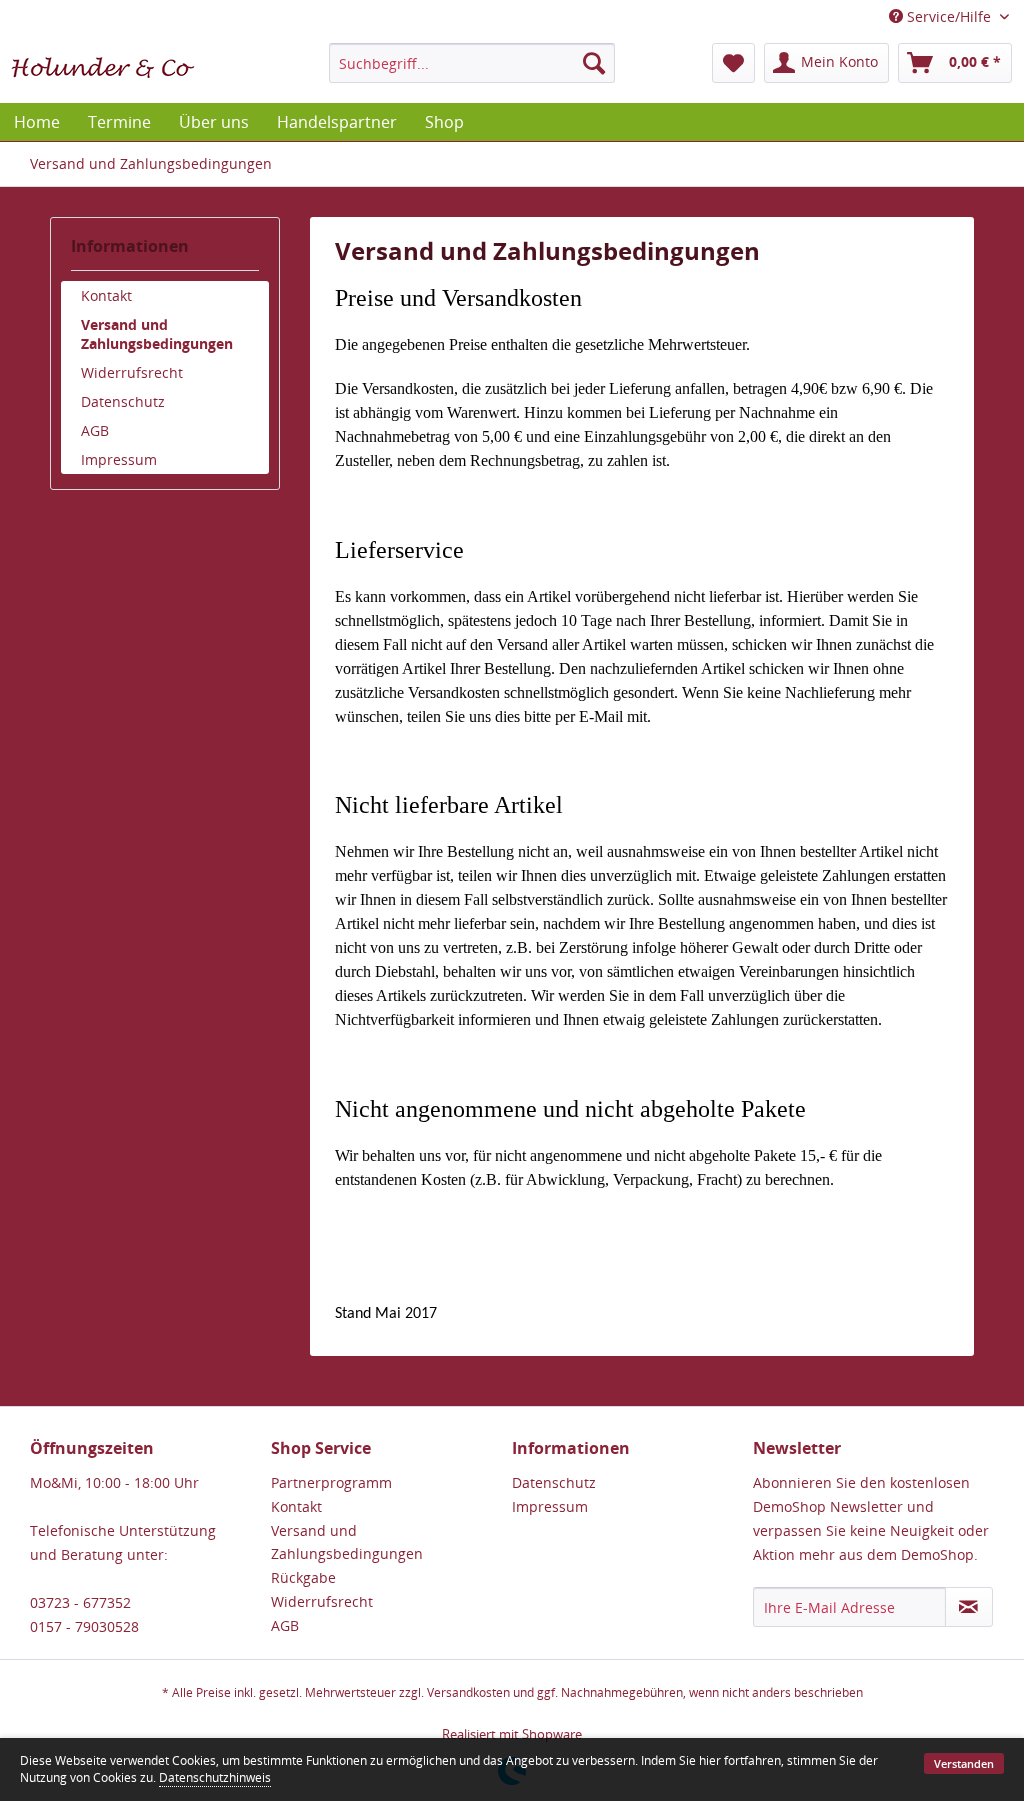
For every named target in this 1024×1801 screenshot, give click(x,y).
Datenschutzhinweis (215, 1777)
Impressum (119, 459)
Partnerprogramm (331, 1482)
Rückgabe (303, 1577)
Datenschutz (123, 401)
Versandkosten (468, 1692)
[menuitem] (472, 63)
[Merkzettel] (733, 63)
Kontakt (106, 295)
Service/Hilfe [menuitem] (949, 16)
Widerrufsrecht (132, 372)
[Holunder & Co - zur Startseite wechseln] (103, 68)
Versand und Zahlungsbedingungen (157, 334)
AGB (95, 430)
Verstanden (964, 1763)
